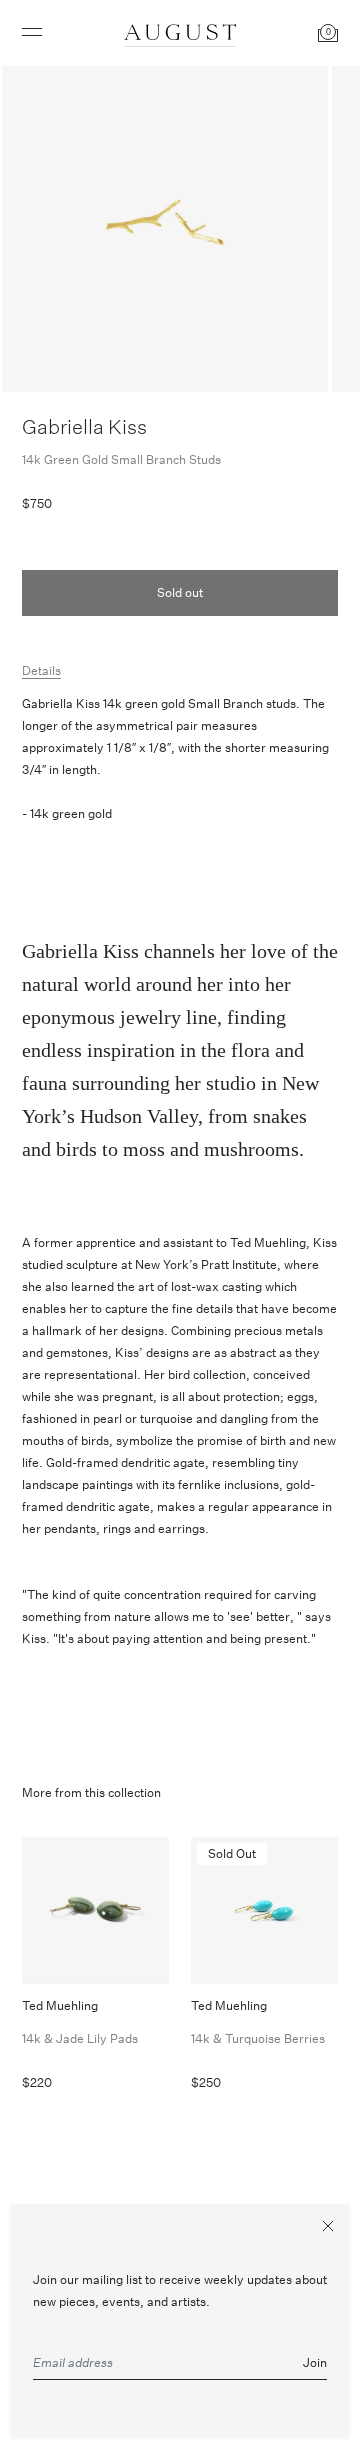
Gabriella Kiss (84, 426)
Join (315, 2362)
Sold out (180, 592)
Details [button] (41, 670)
